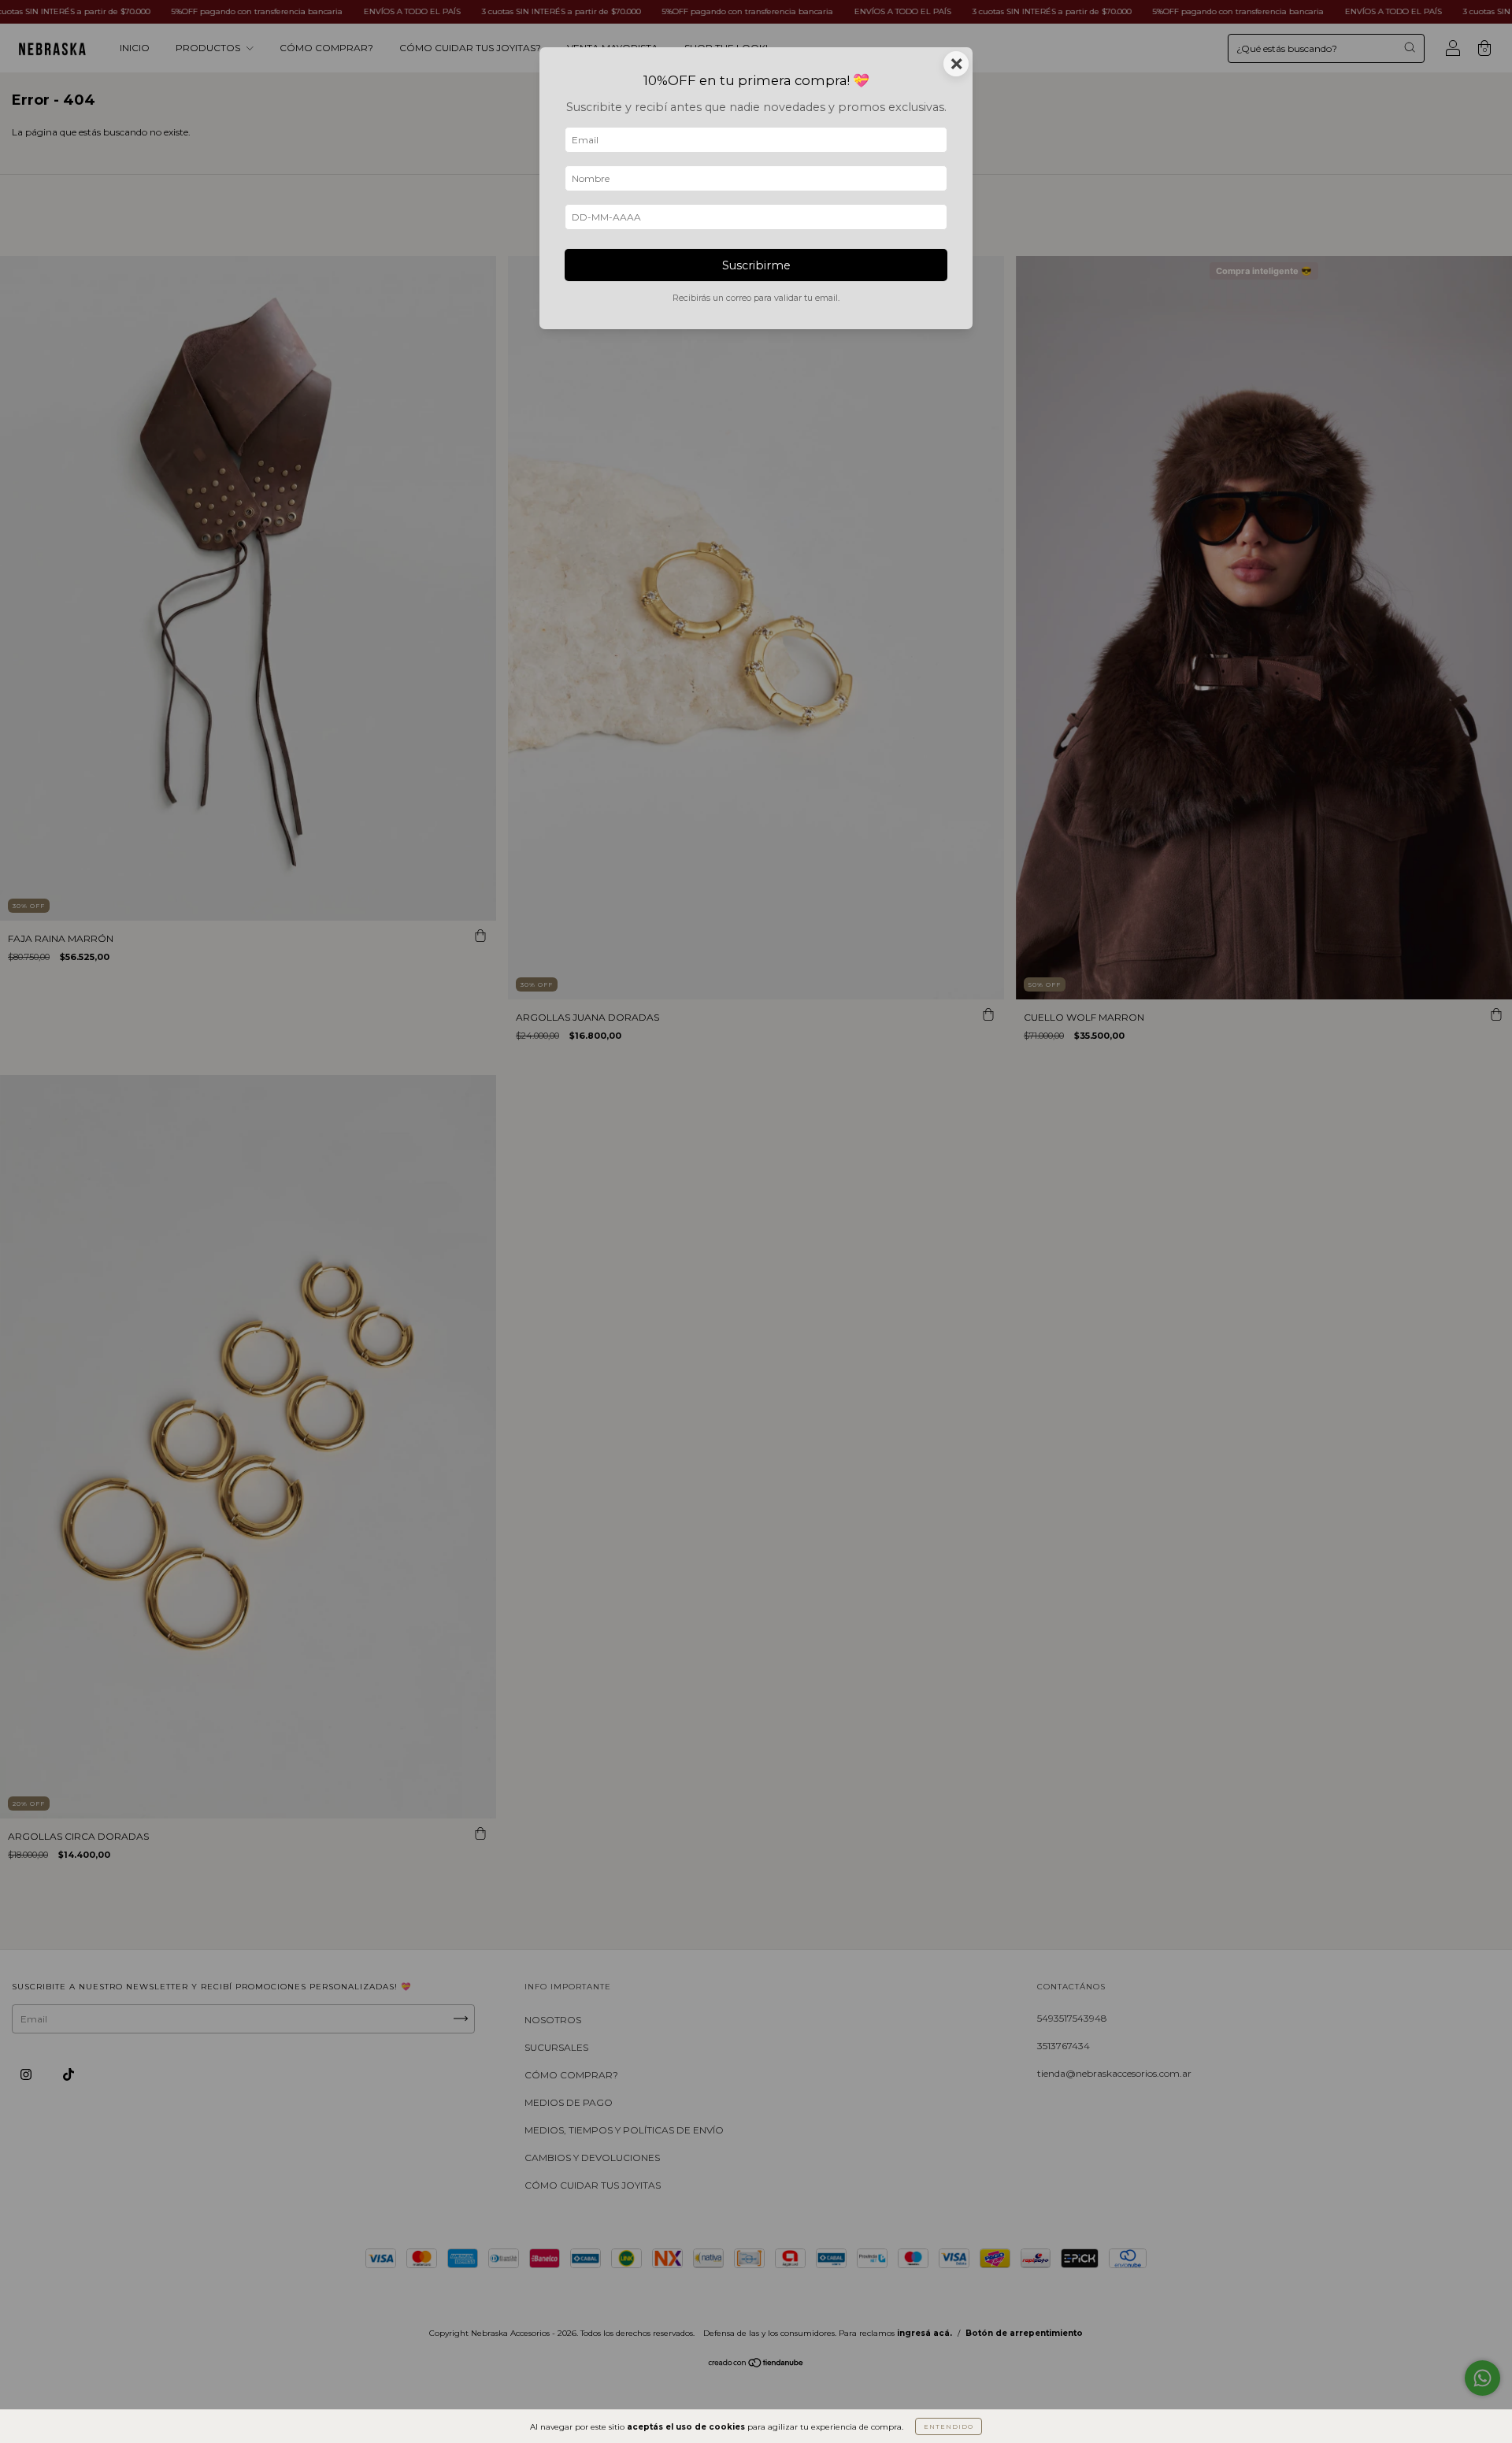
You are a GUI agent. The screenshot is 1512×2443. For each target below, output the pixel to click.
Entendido (949, 2426)
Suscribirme (756, 265)
